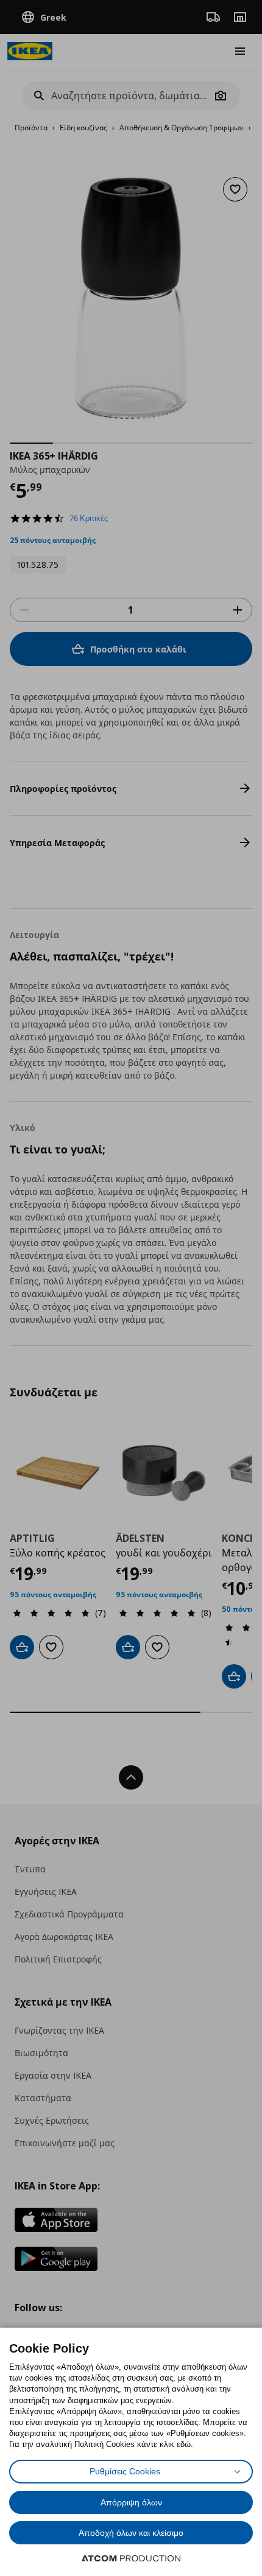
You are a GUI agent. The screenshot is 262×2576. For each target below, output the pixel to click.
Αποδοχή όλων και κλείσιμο (131, 2533)
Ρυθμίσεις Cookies (125, 2471)
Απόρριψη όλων (131, 2502)
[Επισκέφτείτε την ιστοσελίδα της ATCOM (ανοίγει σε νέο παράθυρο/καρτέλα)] (131, 2558)
